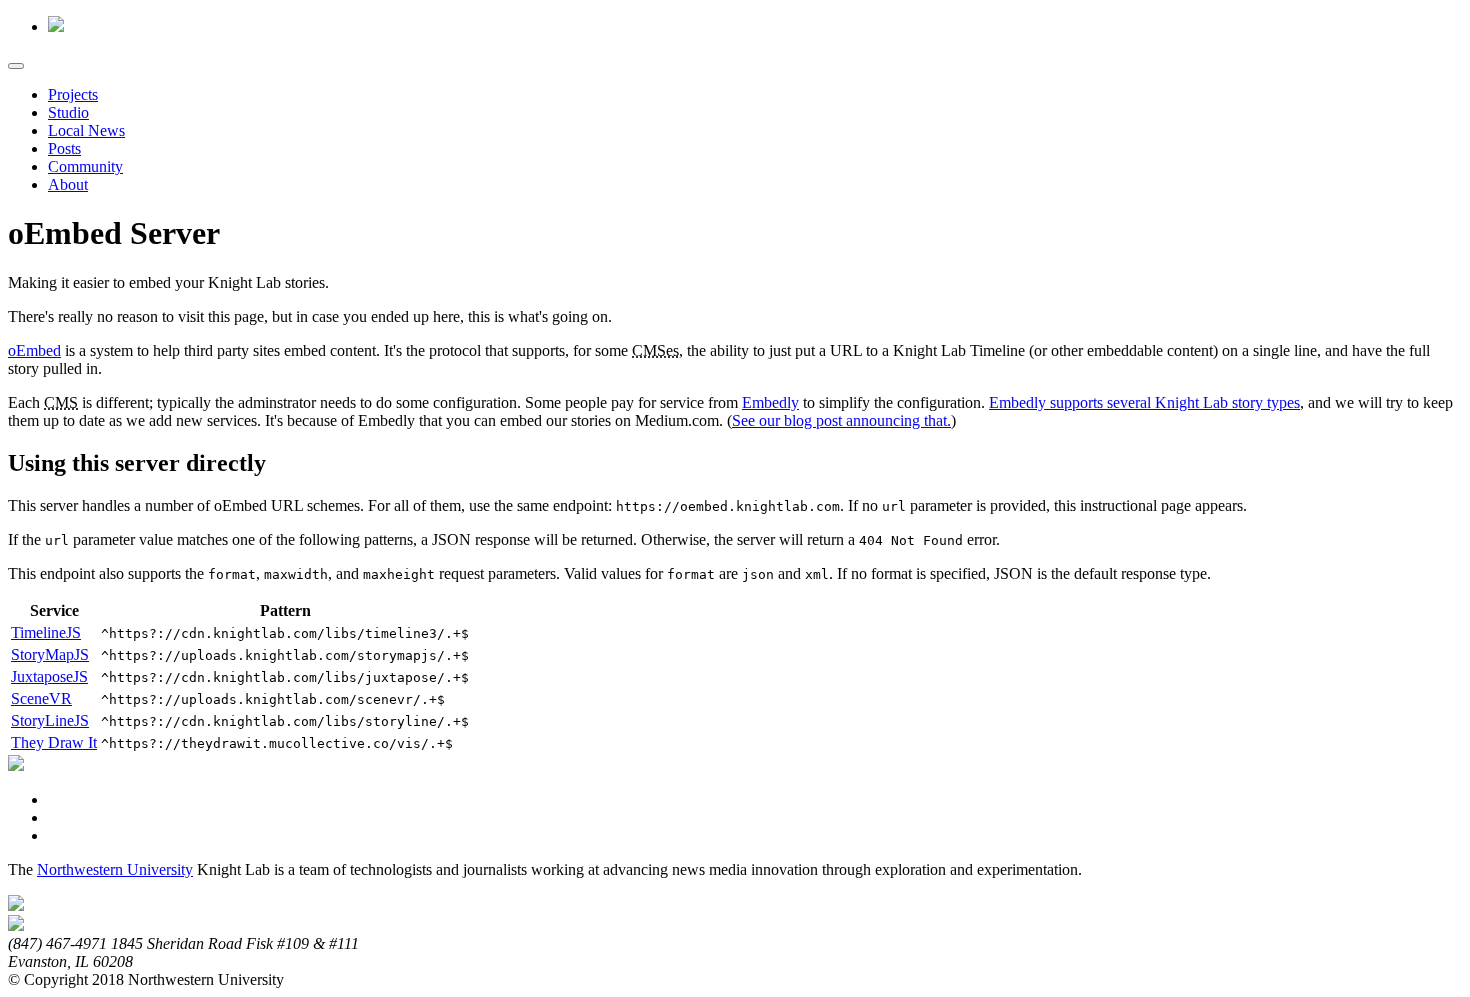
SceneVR (41, 698)
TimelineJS (46, 632)
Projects (73, 94)
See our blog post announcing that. (841, 420)
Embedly (770, 402)
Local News (86, 130)
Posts (64, 148)
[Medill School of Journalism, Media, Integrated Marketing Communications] (16, 905)
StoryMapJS (50, 654)
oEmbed (34, 350)
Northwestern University (115, 869)
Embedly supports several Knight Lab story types (1144, 402)
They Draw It (54, 742)
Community (85, 166)
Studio (68, 112)
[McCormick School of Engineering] (16, 925)
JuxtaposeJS (49, 676)
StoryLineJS (50, 720)
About (68, 184)
